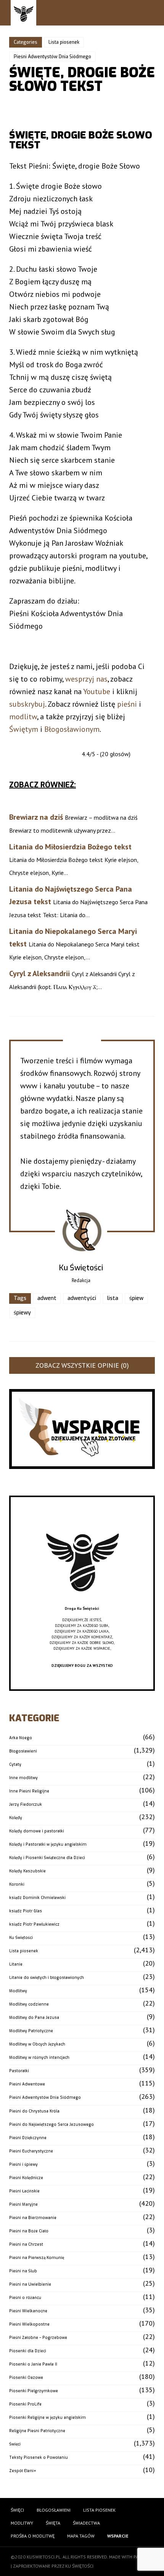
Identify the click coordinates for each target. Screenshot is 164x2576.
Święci (15, 2444)
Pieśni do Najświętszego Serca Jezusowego (51, 2124)
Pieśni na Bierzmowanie (33, 2218)
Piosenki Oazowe (26, 2378)
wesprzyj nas (86, 679)
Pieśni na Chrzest (26, 2244)
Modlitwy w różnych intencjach (39, 2057)
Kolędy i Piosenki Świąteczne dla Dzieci (47, 1858)
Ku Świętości (21, 1938)
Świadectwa (86, 2523)
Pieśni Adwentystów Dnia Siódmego (52, 57)
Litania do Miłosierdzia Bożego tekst (70, 847)
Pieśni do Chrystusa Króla (34, 2111)
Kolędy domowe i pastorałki (37, 1831)
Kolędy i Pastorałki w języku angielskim (48, 1844)
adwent (47, 1298)
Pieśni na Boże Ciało (29, 2231)
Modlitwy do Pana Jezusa (34, 2018)
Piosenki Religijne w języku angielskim (47, 2417)
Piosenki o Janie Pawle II (33, 2364)
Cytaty (15, 1764)
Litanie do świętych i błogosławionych (47, 1978)
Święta (53, 2523)
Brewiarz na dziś (36, 817)
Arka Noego (21, 1738)
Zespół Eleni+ (23, 2471)
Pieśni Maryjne (23, 2204)
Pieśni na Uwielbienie (30, 2284)
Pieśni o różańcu (25, 2298)
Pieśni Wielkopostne (29, 2324)
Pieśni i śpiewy (23, 2164)
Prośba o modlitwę (33, 2536)
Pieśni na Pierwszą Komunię (37, 2258)
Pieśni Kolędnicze (26, 2178)
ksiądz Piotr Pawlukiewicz (34, 1924)
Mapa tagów (81, 2536)
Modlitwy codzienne (29, 2004)
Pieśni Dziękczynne (28, 2138)
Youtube (97, 691)
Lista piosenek (64, 42)
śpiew (136, 1298)
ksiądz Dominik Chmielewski (37, 1898)
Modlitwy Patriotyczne (31, 2031)
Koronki (17, 1884)
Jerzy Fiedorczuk (26, 1804)
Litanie (16, 1964)
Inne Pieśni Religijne (29, 1791)
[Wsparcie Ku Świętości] (82, 1603)
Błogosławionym (72, 729)
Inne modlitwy (23, 1778)
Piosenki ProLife (25, 2404)
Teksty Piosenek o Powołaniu (39, 2457)
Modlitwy (18, 1991)
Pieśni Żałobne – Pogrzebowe (38, 2338)
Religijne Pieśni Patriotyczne (37, 2431)
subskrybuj (27, 704)
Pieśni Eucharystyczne (31, 2151)
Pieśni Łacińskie (24, 2191)
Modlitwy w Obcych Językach (37, 2044)
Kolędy (16, 1818)
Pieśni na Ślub (23, 2271)
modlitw (23, 717)
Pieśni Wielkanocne (28, 2311)
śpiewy (22, 1313)
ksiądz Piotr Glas (26, 1911)
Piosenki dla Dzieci (28, 2351)
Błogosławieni (23, 1751)
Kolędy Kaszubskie (27, 1871)
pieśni (127, 704)
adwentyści (82, 1298)
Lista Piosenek (99, 2510)
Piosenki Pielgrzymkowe (34, 2391)
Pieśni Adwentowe (27, 2084)
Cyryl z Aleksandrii (39, 973)
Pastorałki (19, 2071)
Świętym (24, 729)
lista (113, 1298)
